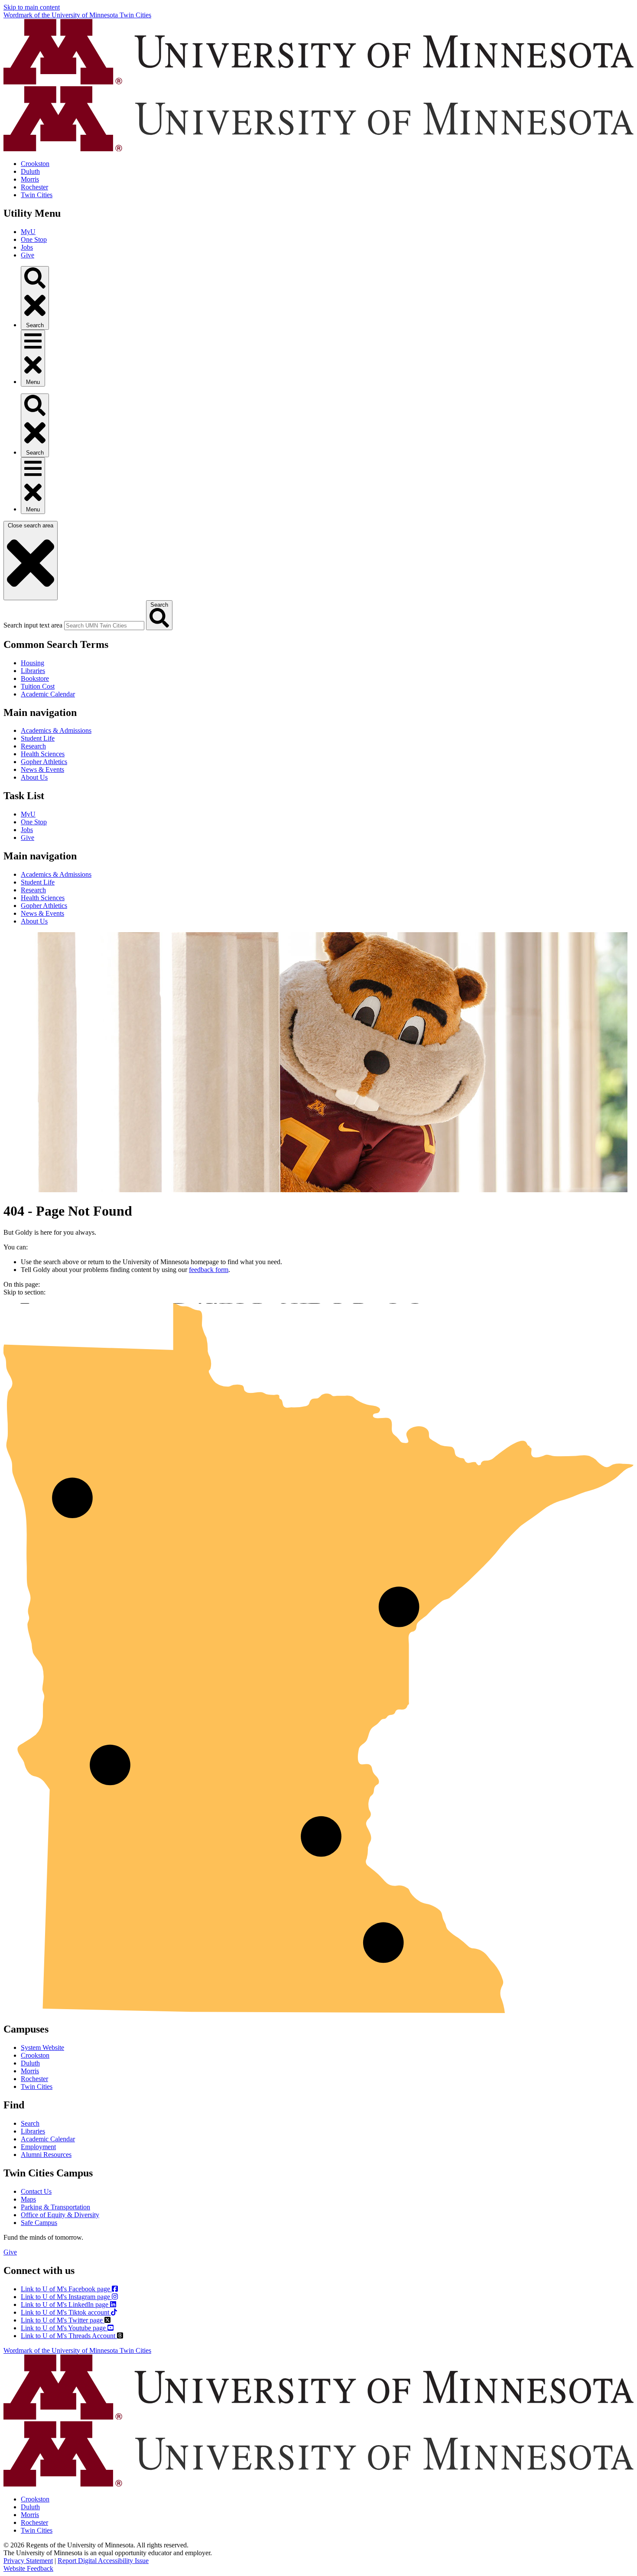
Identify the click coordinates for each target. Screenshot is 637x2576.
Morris (30, 179)
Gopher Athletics (44, 762)
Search (30, 2123)
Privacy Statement (28, 2561)
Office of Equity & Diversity (60, 2215)
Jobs (27, 247)
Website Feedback (28, 2568)
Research (33, 746)
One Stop (34, 239)
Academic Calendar (48, 694)
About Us (34, 777)
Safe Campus (39, 2223)
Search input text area (33, 625)
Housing (32, 663)
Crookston (35, 164)
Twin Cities (37, 195)
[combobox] (104, 626)
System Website (42, 2047)
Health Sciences (43, 754)
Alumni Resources (46, 2155)
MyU (28, 232)
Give (28, 255)
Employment (38, 2147)
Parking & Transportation (55, 2207)
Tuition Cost (38, 686)
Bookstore (35, 678)
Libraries (33, 671)
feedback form (209, 1270)
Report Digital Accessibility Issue (103, 2561)
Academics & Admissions (56, 730)
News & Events (42, 769)
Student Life (38, 738)
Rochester (34, 187)
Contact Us (36, 2191)
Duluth (30, 171)
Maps (28, 2199)
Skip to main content (32, 7)
